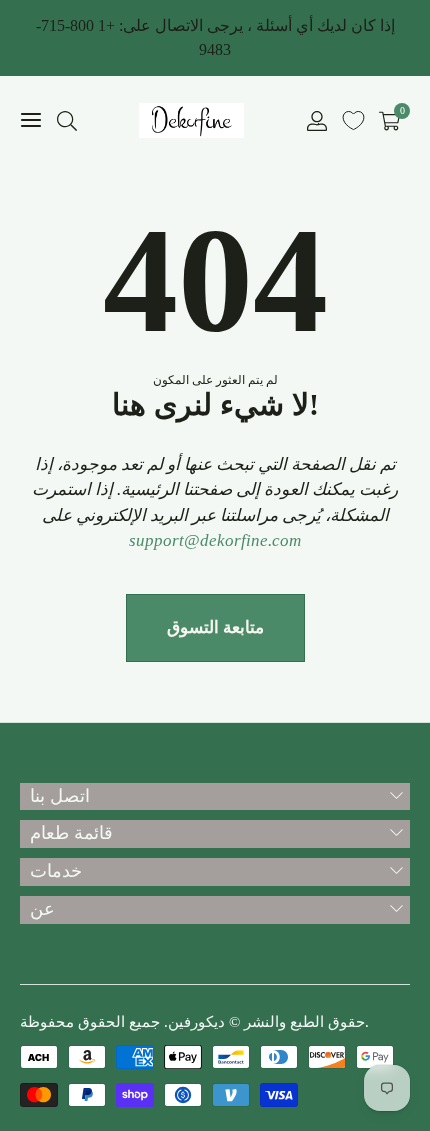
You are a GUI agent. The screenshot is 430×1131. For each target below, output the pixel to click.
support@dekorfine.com (215, 540)
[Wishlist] (353, 120)
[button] (67, 121)
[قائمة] (31, 121)
